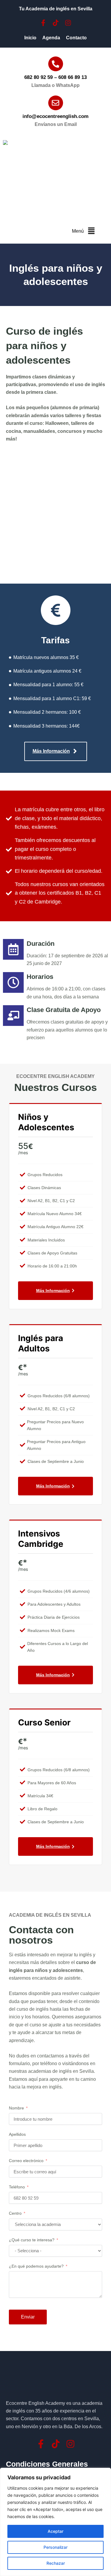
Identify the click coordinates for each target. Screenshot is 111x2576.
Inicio (30, 38)
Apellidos (17, 2134)
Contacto (76, 38)
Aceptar (55, 2531)
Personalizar (55, 2547)
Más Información (53, 1291)
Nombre (16, 2108)
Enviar (28, 2317)
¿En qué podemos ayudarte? (36, 2266)
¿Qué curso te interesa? (32, 2240)
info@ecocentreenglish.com (55, 116)
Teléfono (17, 2187)
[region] (55, 2522)
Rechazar (56, 2563)
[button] (91, 231)
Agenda (51, 38)
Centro (15, 2213)
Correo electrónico (26, 2161)
